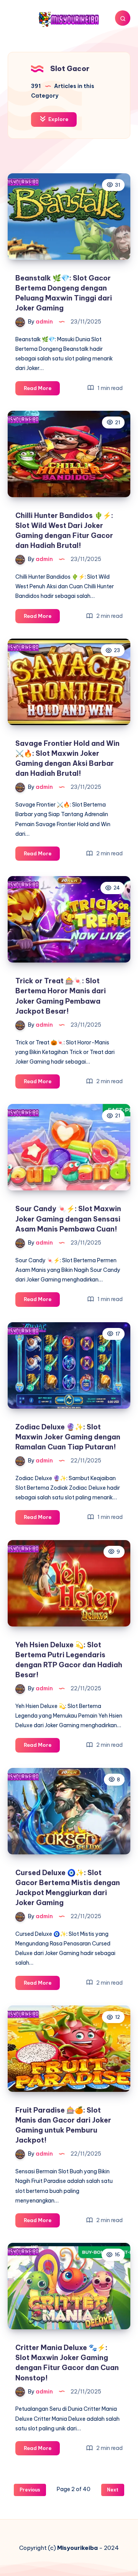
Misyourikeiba (77, 2548)
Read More (42, 390)
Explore (58, 119)
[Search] (123, 18)
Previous (30, 2490)
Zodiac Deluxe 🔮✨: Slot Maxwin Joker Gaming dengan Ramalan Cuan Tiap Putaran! (68, 1437)
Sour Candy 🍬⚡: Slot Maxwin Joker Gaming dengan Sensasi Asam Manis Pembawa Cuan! (68, 1219)
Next (113, 2490)
